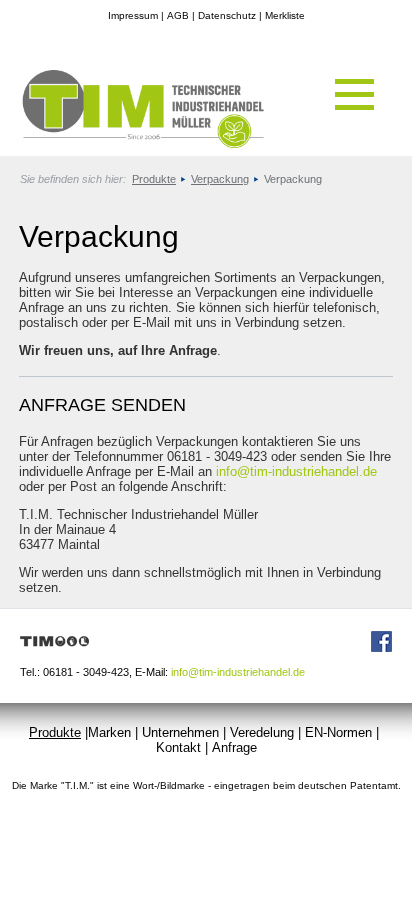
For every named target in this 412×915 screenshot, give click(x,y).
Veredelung (262, 732)
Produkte (154, 179)
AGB (178, 15)
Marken (109, 732)
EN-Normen (338, 732)
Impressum (133, 15)
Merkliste (285, 15)
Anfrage (234, 747)
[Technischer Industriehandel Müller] (133, 144)
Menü (354, 94)
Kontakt (178, 747)
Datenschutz (227, 15)
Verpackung (220, 179)
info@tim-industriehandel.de (296, 471)
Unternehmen (180, 732)
